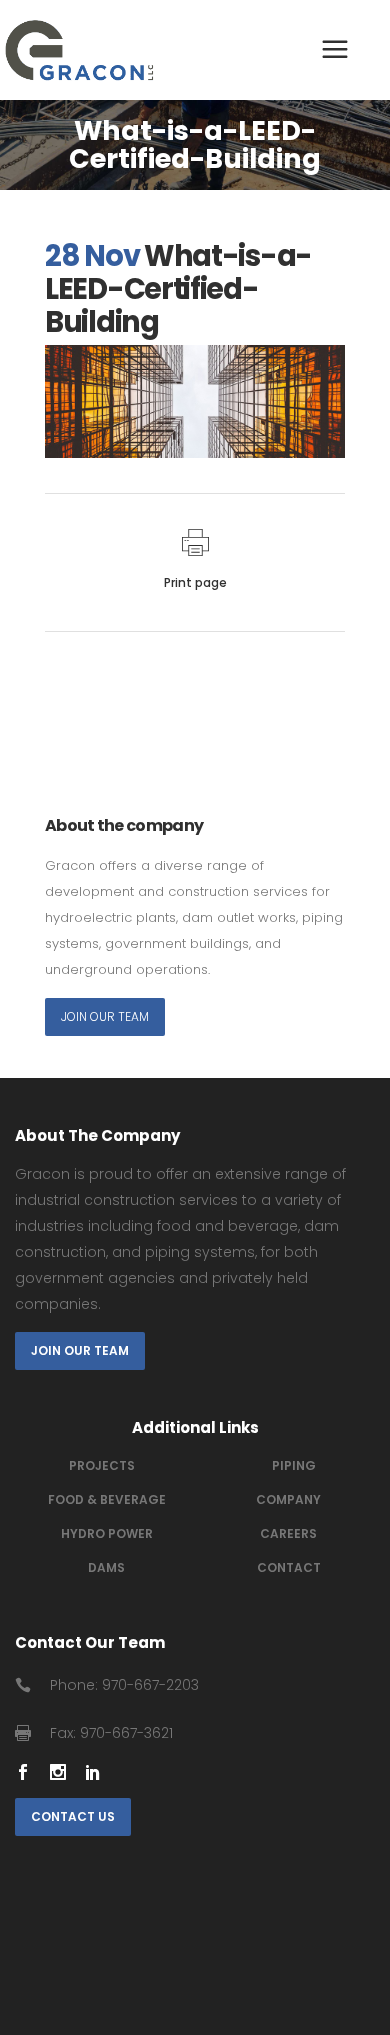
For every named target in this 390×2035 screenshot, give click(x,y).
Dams (106, 1567)
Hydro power (107, 1533)
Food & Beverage (107, 1499)
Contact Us (73, 1816)
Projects (102, 1465)
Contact (289, 1567)
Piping (294, 1465)
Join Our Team (105, 1016)
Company (288, 1499)
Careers (288, 1533)
